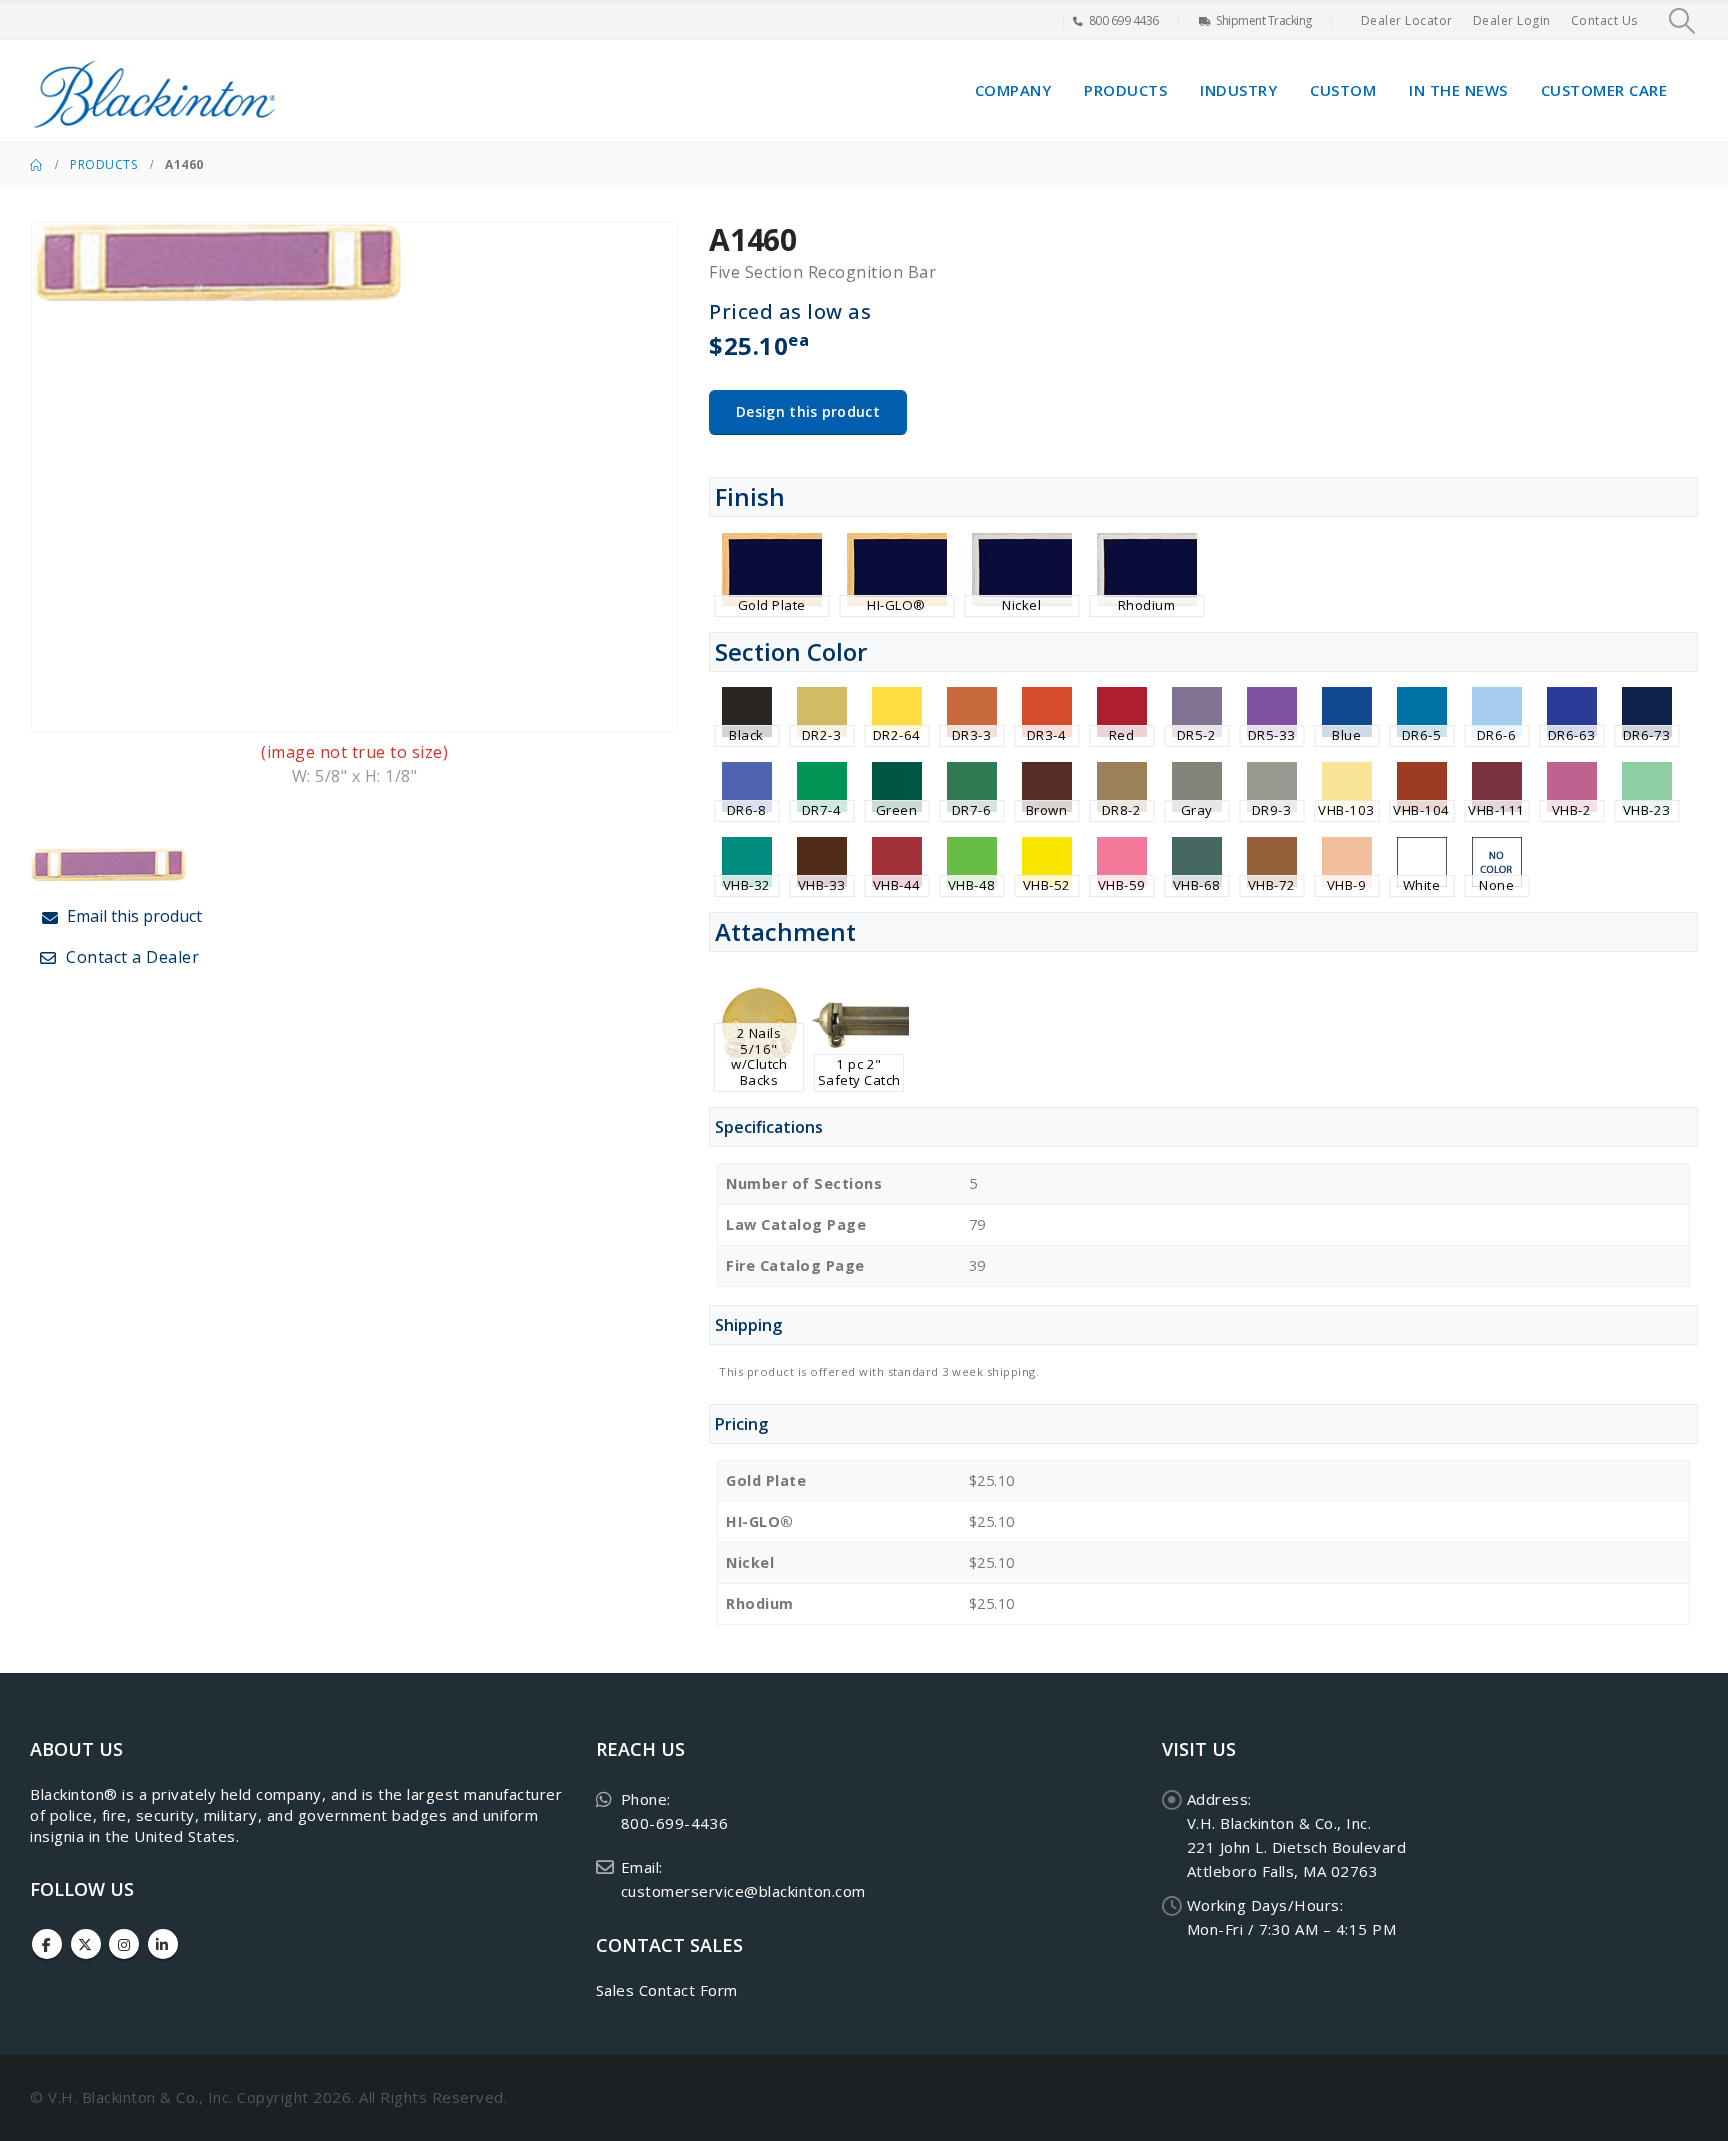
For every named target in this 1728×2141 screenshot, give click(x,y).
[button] (1682, 21)
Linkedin (163, 1944)
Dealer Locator (1407, 20)
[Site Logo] (155, 91)
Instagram (124, 1944)
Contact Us (1604, 20)
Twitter (86, 1944)
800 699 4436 (1124, 20)
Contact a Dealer (131, 957)
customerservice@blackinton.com (743, 1891)
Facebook (47, 1944)
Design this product (808, 411)
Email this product (132, 916)
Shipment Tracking (1264, 20)
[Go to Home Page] (36, 165)
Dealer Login (1512, 20)
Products (1125, 90)
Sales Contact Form (667, 1990)
